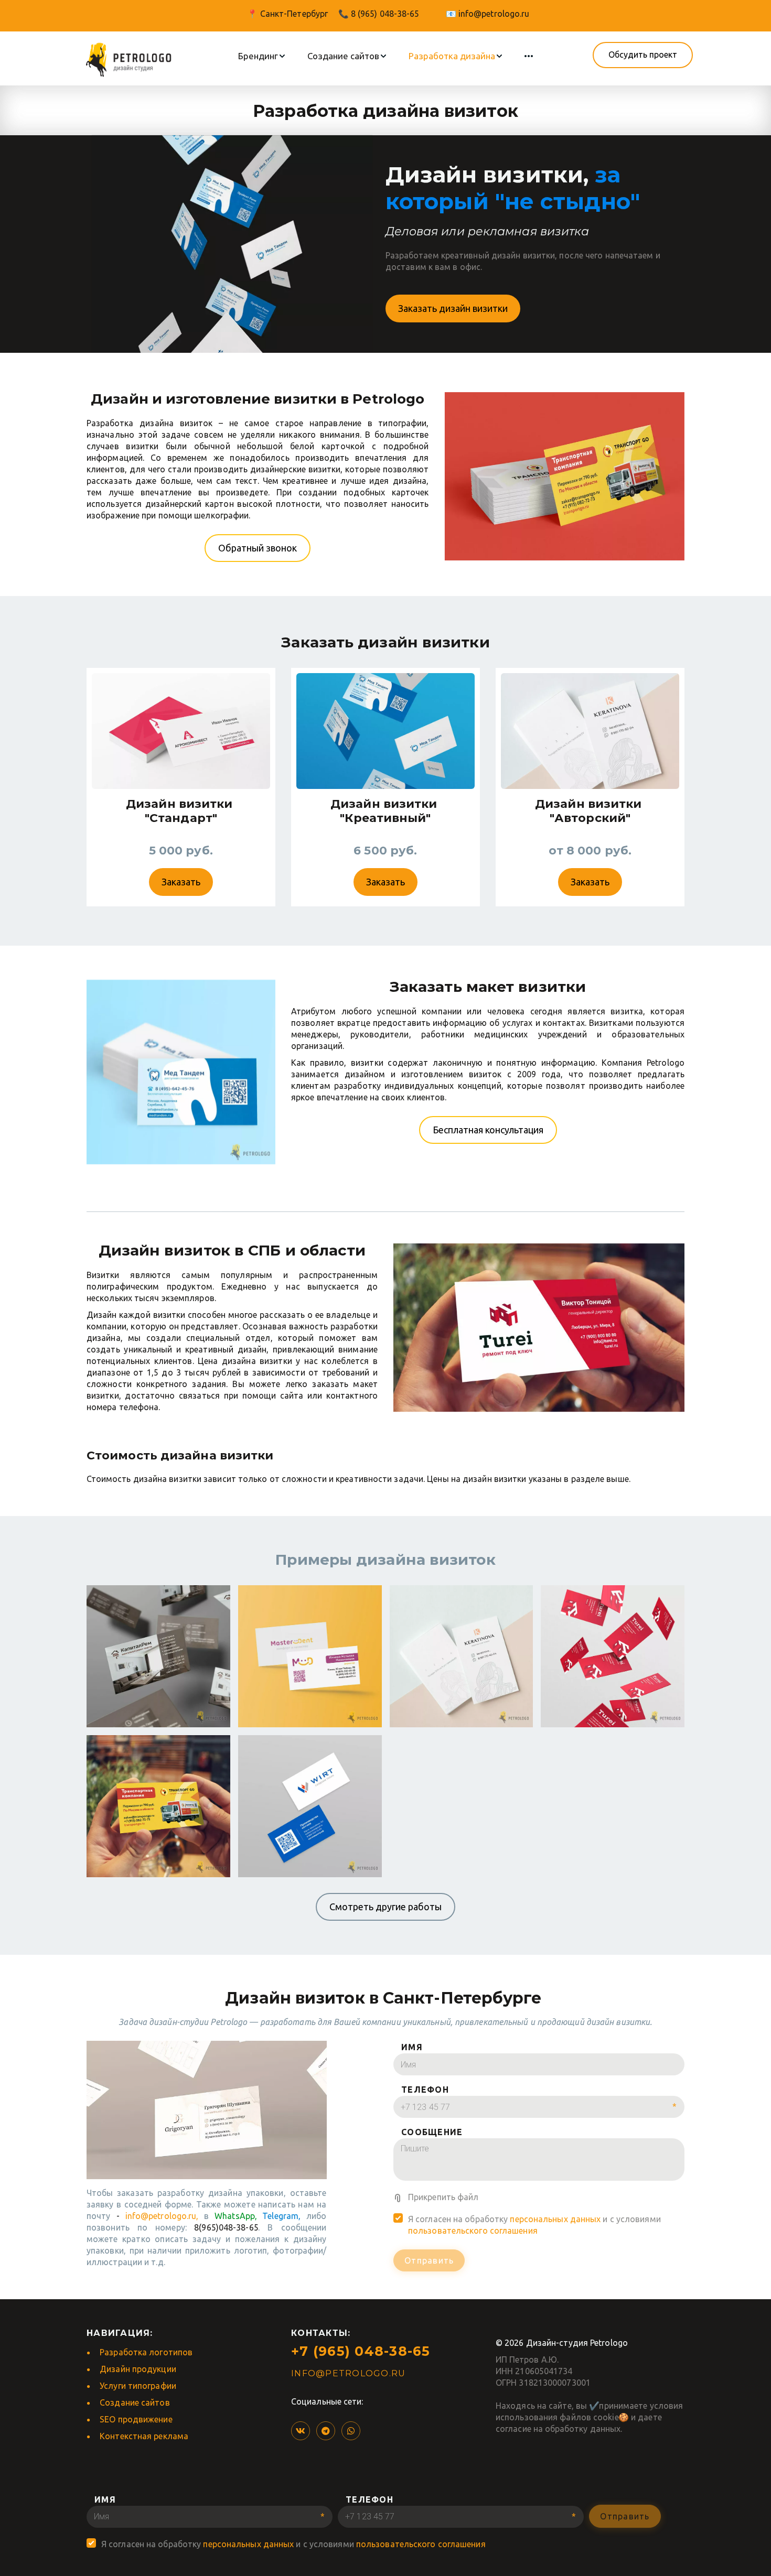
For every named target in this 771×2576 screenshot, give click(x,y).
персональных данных (555, 2219)
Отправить (429, 2260)
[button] (262, 56)
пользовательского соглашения (473, 2231)
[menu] (386, 56)
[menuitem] (262, 56)
